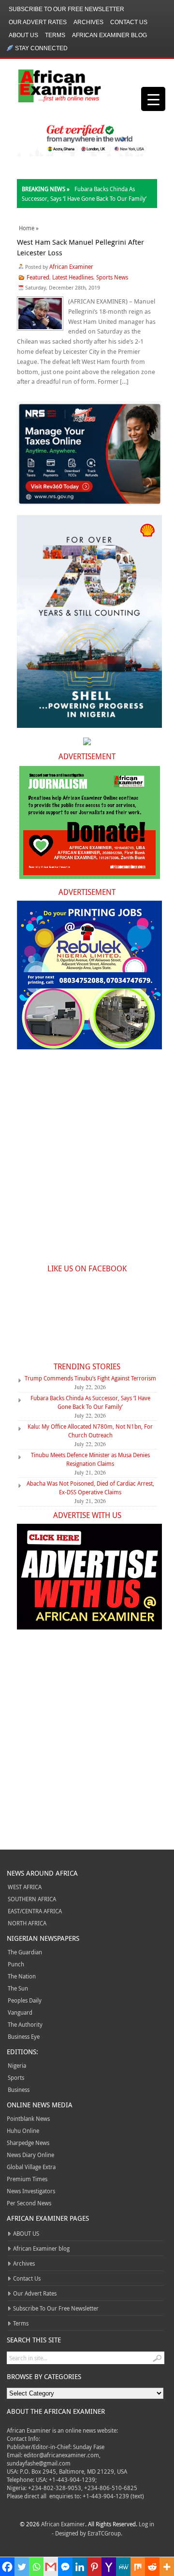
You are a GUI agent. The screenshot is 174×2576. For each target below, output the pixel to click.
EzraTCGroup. (105, 2533)
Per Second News (29, 2203)
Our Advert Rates (38, 22)
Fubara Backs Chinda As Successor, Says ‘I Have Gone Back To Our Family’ (90, 1402)
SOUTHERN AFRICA (32, 1899)
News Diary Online (30, 2155)
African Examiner (71, 266)
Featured (38, 277)
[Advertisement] (87, 1162)
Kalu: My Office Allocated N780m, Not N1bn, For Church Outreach (90, 1431)
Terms (55, 35)
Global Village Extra (31, 2167)
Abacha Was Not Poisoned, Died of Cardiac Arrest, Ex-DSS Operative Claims (90, 1488)
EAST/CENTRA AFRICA (35, 1911)
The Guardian (25, 1952)
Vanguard (20, 2012)
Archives (88, 22)
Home (27, 228)
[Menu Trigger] (153, 99)
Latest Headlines (73, 277)
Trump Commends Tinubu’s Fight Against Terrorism (90, 1378)
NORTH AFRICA (27, 1923)
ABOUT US (23, 35)
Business (19, 2089)
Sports (16, 2077)
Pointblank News (28, 2118)
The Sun (18, 1988)
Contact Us (129, 22)
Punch (16, 1964)
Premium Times (27, 2179)
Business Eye (24, 2036)
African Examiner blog (109, 35)
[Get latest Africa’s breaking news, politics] (62, 85)
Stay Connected (41, 48)
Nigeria (17, 2065)
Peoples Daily (25, 2000)
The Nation (22, 1976)
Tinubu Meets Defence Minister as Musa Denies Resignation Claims (90, 1459)
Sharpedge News (28, 2143)
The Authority (25, 2024)
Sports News (112, 277)
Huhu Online (23, 2130)
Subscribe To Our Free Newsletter (66, 9)
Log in (146, 2524)
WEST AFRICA (25, 1887)
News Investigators (31, 2191)
